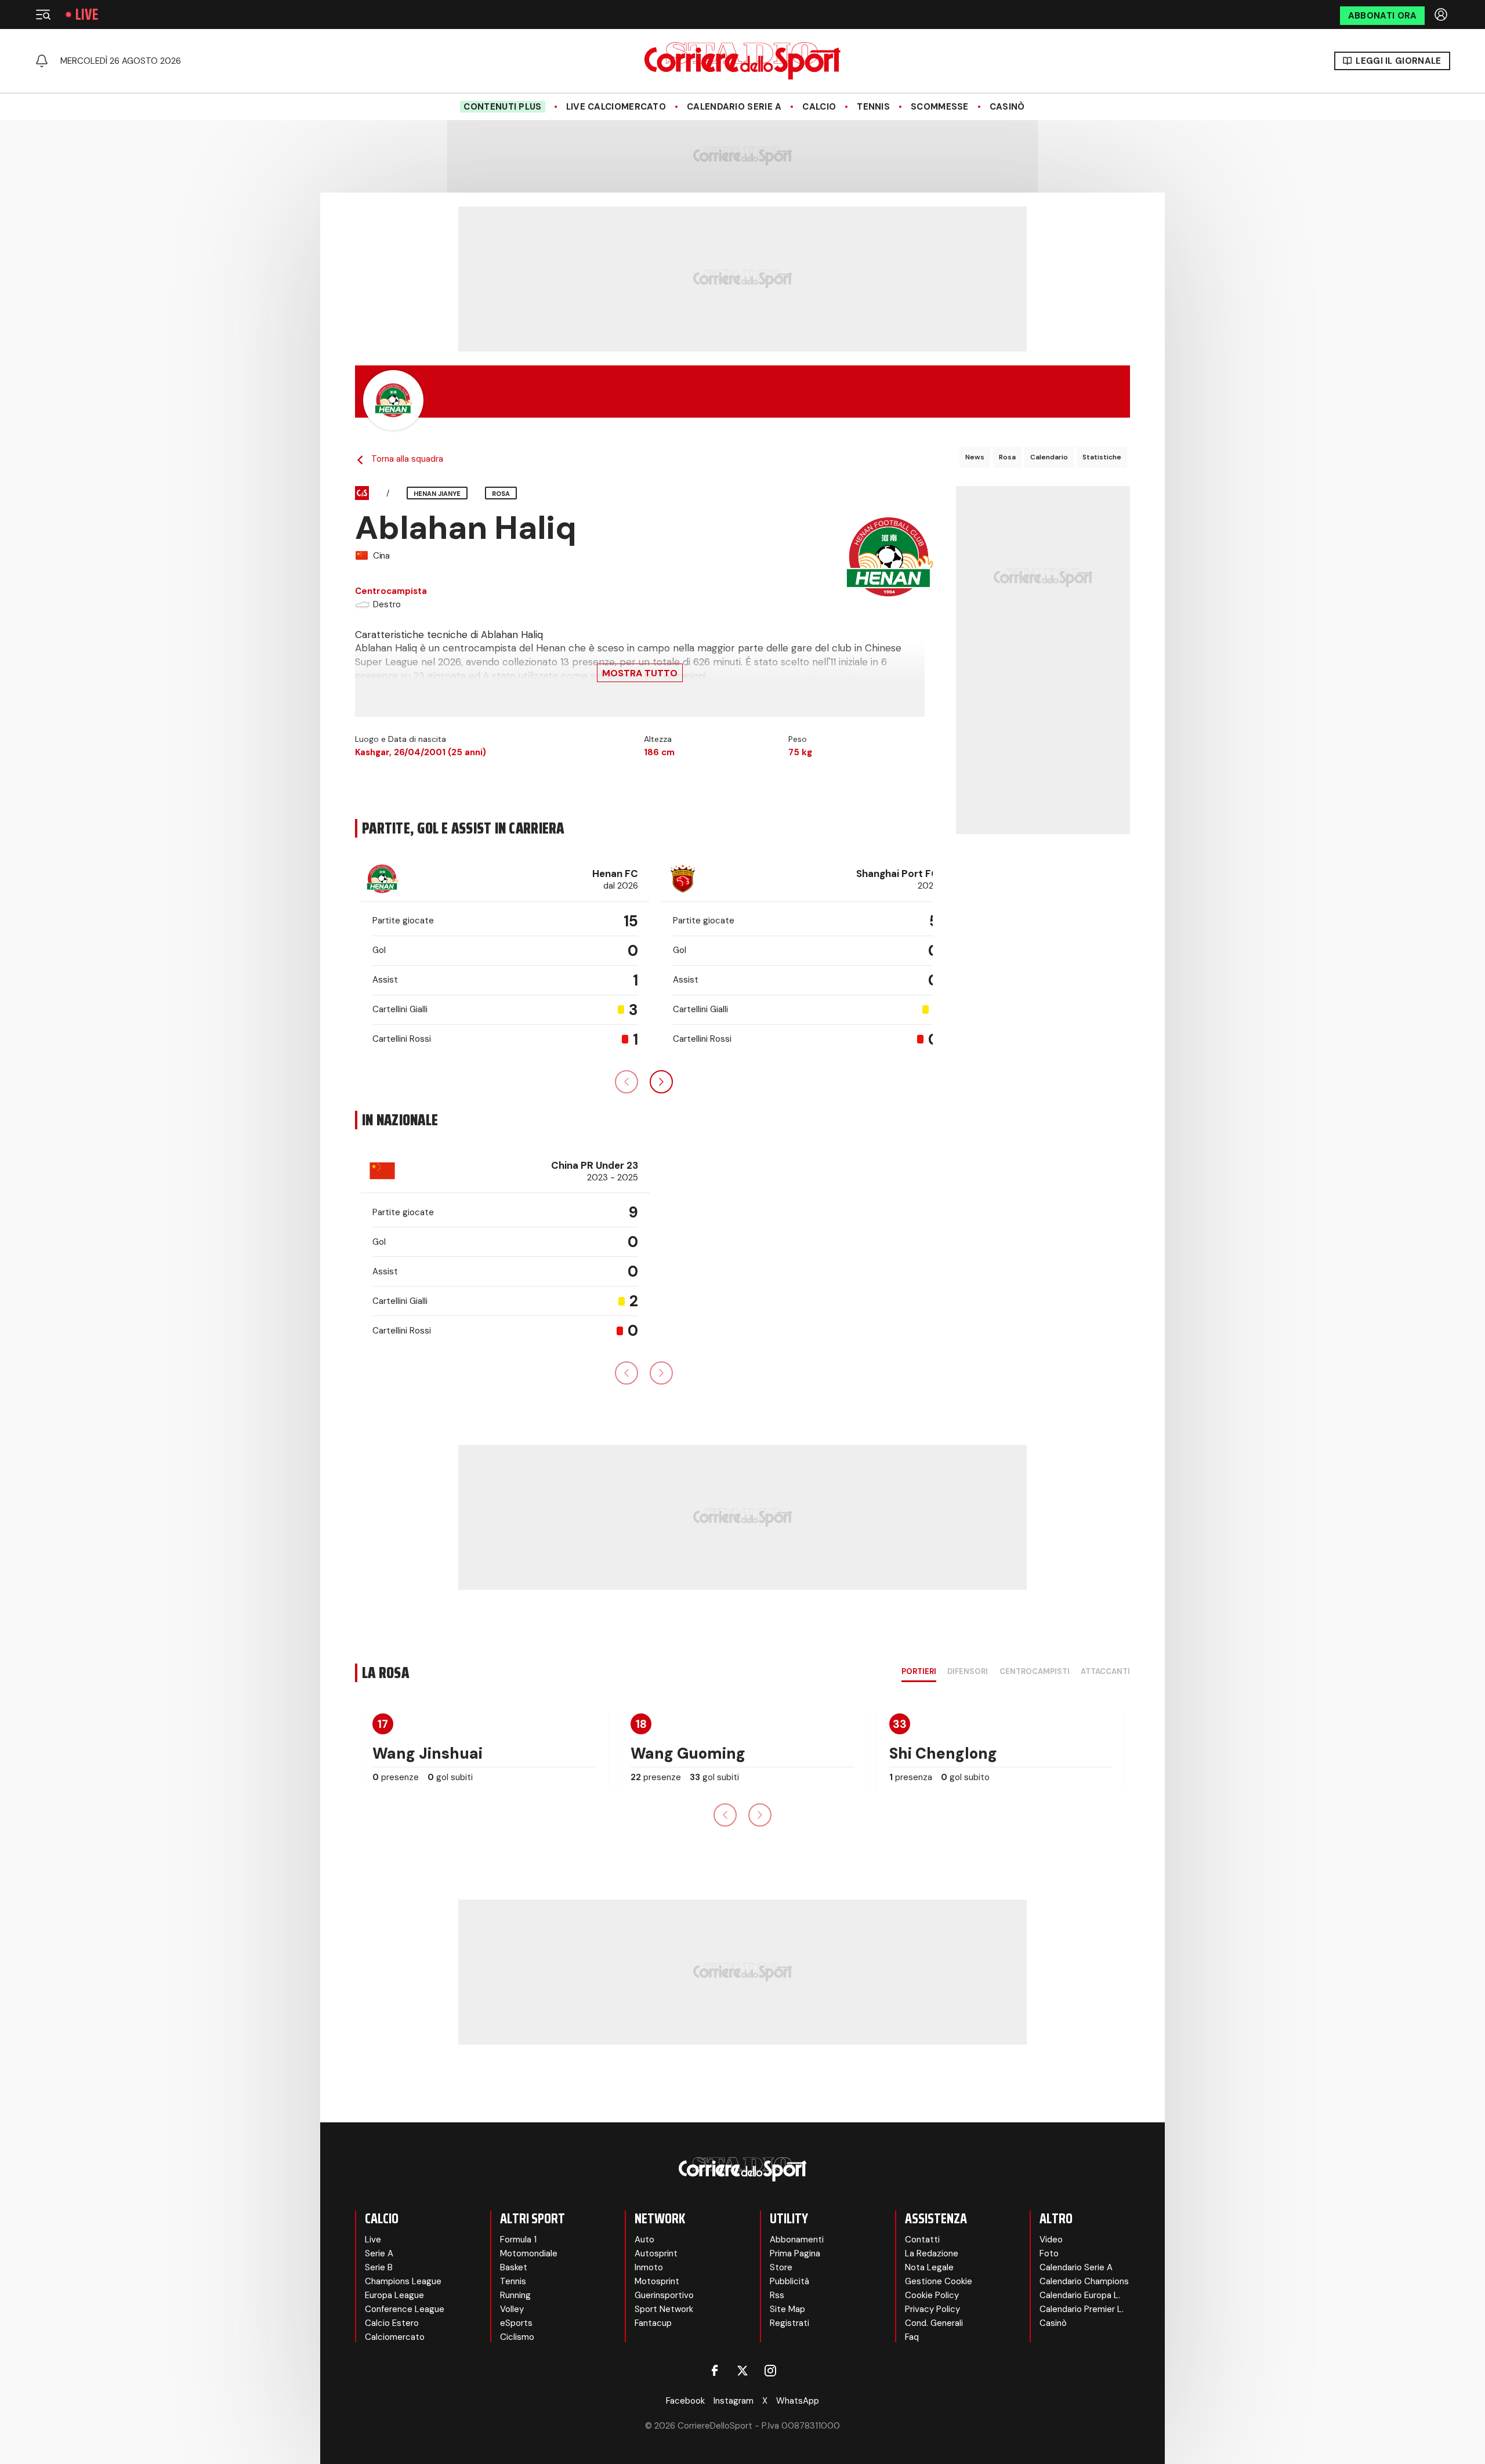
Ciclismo (517, 2337)
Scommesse (940, 107)
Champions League (403, 2281)
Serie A (379, 2253)
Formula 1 (518, 2240)
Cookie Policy (932, 2295)
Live (87, 15)
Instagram (734, 2401)
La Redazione (932, 2253)
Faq (912, 2337)
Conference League (405, 2309)
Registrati (789, 2323)
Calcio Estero (392, 2323)
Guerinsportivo (664, 2295)
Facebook (685, 2401)
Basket (514, 2267)
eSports (516, 2323)
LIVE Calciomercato (616, 107)
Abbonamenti (797, 2240)
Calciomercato (395, 2337)
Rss (777, 2295)
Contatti (922, 2240)
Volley (512, 2309)
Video (1051, 2240)
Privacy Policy (932, 2309)
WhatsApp (798, 2401)
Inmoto (649, 2267)
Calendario (1049, 457)
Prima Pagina (795, 2253)
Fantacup (653, 2323)
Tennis (873, 107)
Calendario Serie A (734, 107)
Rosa (1007, 457)
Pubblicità (789, 2281)
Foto (1049, 2253)
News (975, 457)
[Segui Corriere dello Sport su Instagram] (770, 2371)
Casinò (1007, 107)
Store (781, 2267)
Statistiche (1102, 457)
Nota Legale (929, 2267)
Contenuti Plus (502, 107)
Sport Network (664, 2309)
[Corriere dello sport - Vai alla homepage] (742, 61)
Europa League (394, 2295)
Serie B (379, 2267)
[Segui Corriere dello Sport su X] (742, 2371)
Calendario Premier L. (1082, 2309)
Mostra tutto (640, 673)
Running (515, 2295)
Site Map (787, 2309)
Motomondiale (529, 2253)
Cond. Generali (934, 2323)
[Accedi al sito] (1442, 15)
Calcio (819, 107)
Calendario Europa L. (1080, 2295)
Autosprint (656, 2253)
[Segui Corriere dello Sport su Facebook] (715, 2371)
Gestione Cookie (939, 2281)
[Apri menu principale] (43, 15)
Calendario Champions (1084, 2281)
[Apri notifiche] (42, 61)
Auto (644, 2240)
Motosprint (657, 2281)
